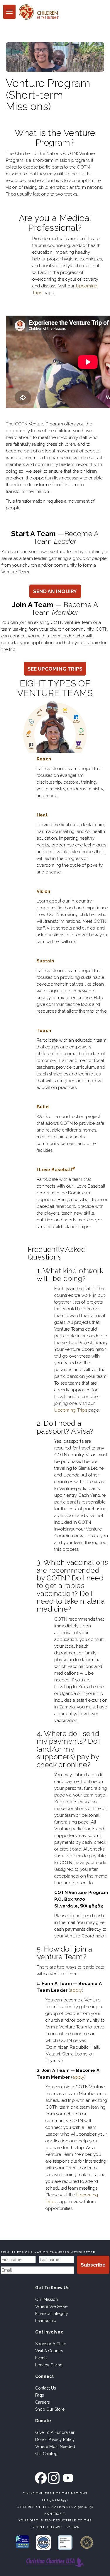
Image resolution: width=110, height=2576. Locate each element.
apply (76, 1990)
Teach (44, 1031)
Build (43, 1107)
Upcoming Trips (71, 1410)
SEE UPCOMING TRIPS (55, 669)
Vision (43, 891)
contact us (46, 2388)
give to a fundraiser (55, 2432)
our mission (46, 2299)
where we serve (51, 2306)
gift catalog (46, 2454)
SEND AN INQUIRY (55, 591)
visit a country (49, 2351)
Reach (44, 759)
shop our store (50, 2409)
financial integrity (52, 2314)
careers (43, 2402)
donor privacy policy (55, 2439)
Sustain (45, 961)
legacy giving (49, 2365)
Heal (42, 815)
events (41, 2358)
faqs (40, 2395)
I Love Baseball (56, 1170)
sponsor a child (51, 2344)
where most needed (55, 2447)
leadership (46, 2321)
